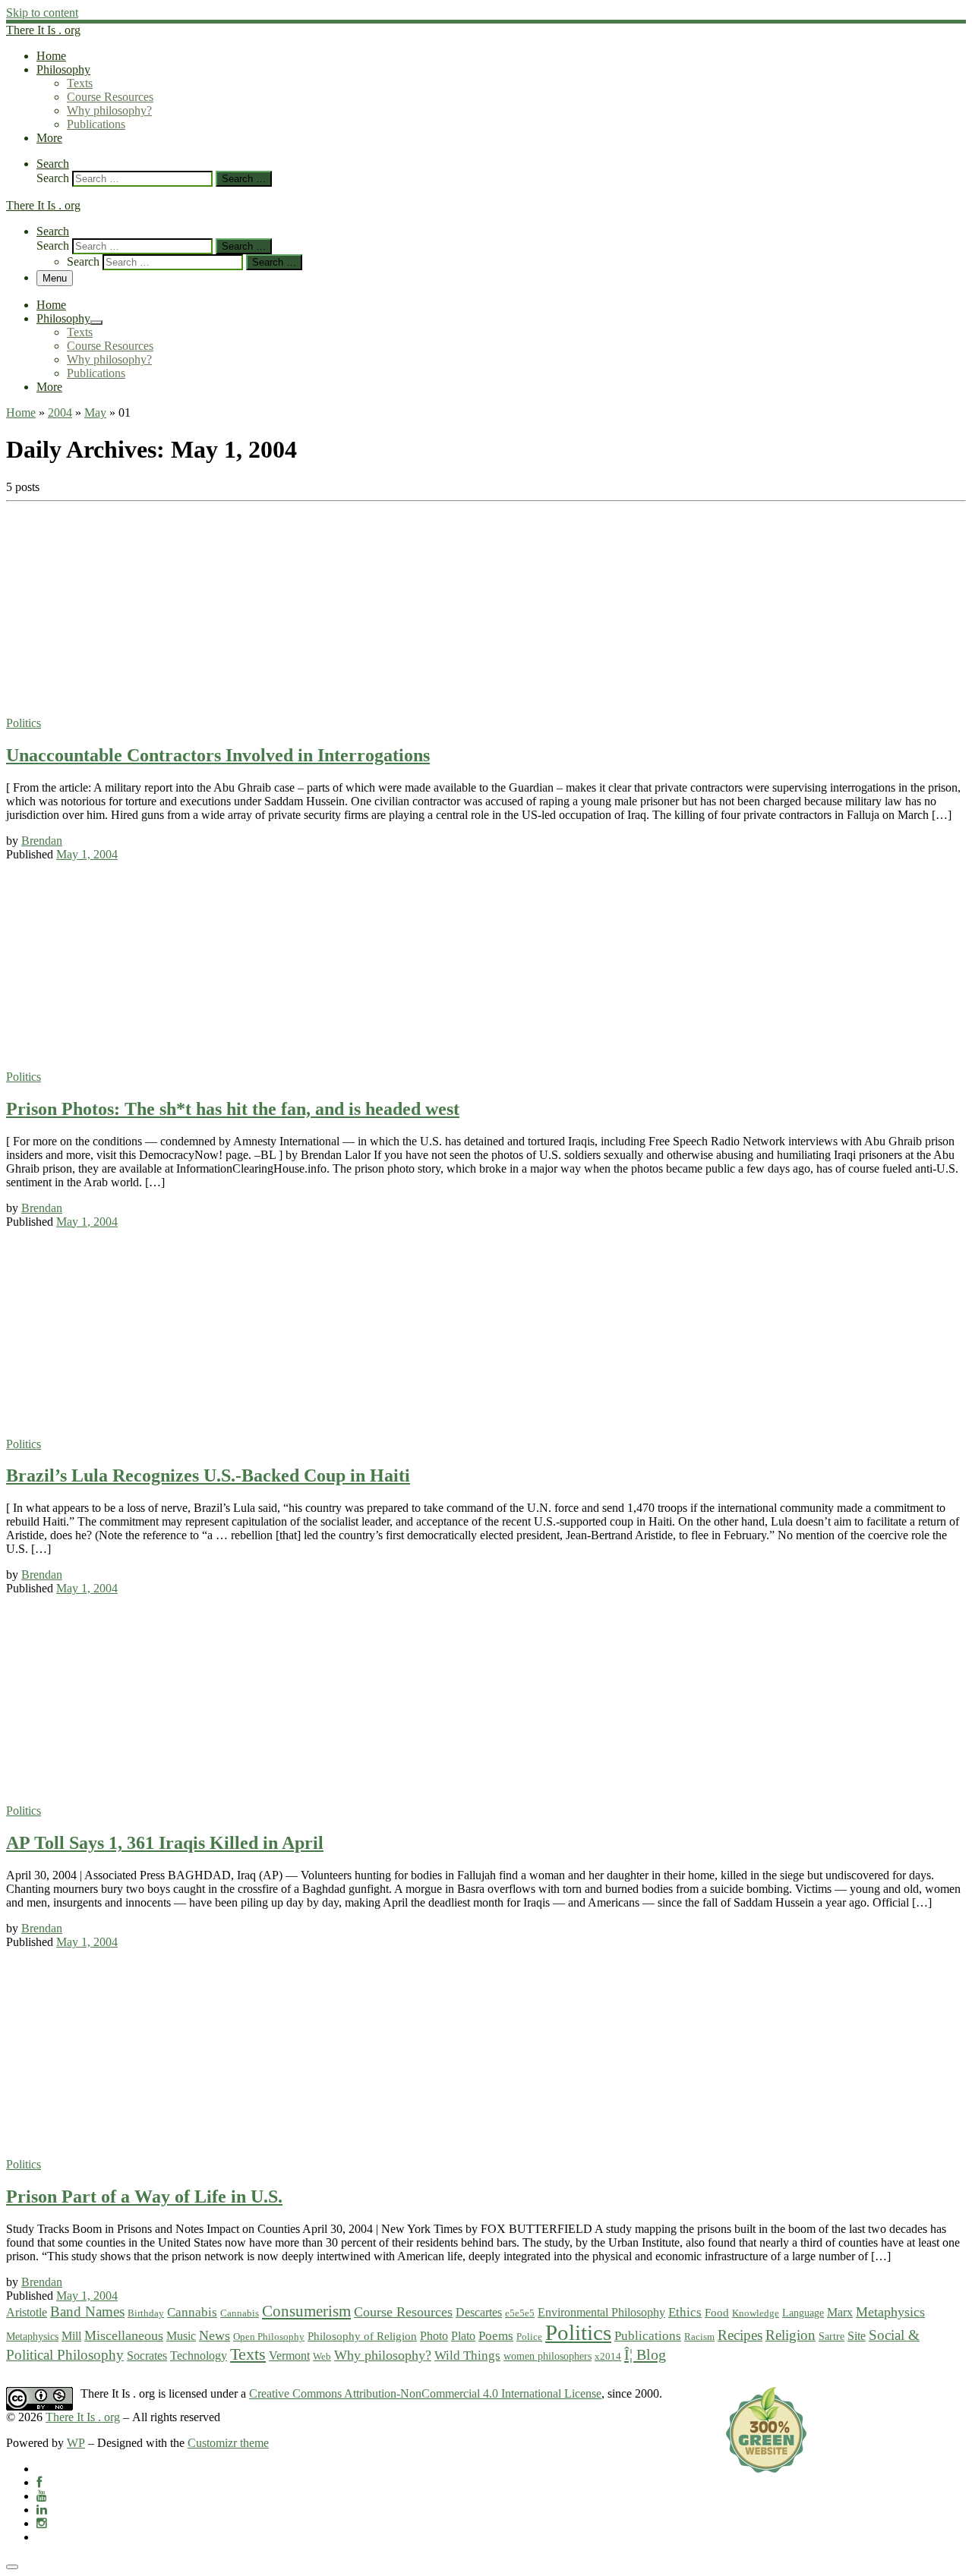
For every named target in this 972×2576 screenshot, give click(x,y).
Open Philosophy (269, 2337)
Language (803, 2313)
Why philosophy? (383, 2355)
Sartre (832, 2336)
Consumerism (306, 2311)
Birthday (146, 2313)
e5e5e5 (520, 2313)
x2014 (608, 2356)
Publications (648, 2336)
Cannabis (192, 2312)
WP (76, 2443)
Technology (199, 2356)
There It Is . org (83, 2417)
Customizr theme (228, 2443)
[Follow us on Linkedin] (42, 2510)
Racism (699, 2337)
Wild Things (467, 2356)
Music (181, 2336)
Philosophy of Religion (362, 2336)
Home (21, 413)
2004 (60, 413)
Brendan (42, 841)
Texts (248, 2354)
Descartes (479, 2312)
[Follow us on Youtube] (42, 2496)
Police (529, 2337)
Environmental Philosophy (601, 2313)
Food (717, 2313)
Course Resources (403, 2312)
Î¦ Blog (645, 2354)
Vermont (289, 2356)
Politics (578, 2332)
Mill (71, 2336)
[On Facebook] (39, 2482)
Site (857, 2336)
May (95, 413)
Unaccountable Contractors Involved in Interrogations (218, 755)
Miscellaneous (124, 2335)
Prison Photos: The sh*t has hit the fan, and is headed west (233, 1109)
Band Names (87, 2311)
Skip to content (42, 13)
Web (322, 2356)
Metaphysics (890, 2312)
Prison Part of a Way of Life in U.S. (144, 2197)
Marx (840, 2312)
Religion (791, 2335)
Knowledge (756, 2313)
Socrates (147, 2356)
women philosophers (548, 2356)
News (215, 2335)
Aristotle (27, 2313)
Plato (463, 2336)
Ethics (685, 2312)
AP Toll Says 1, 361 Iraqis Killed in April (165, 1843)
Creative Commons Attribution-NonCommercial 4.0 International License (425, 2393)
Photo (434, 2336)
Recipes (740, 2335)
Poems (496, 2336)
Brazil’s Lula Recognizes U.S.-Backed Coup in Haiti (208, 1475)
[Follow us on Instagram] (42, 2523)
